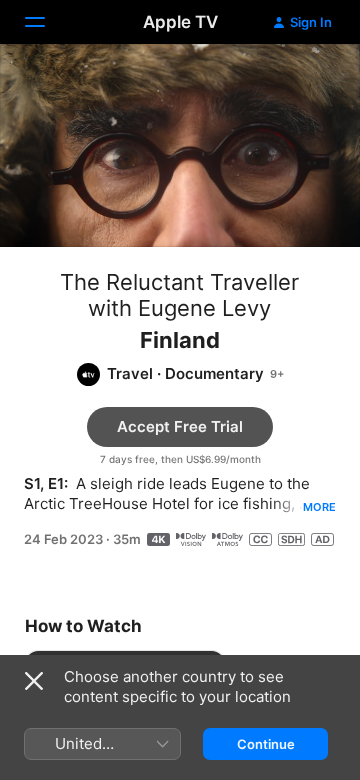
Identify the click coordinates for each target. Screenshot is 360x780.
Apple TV (180, 22)
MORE (319, 507)
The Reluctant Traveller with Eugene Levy (179, 295)
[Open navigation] (47, 22)
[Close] (34, 681)
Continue (266, 744)
